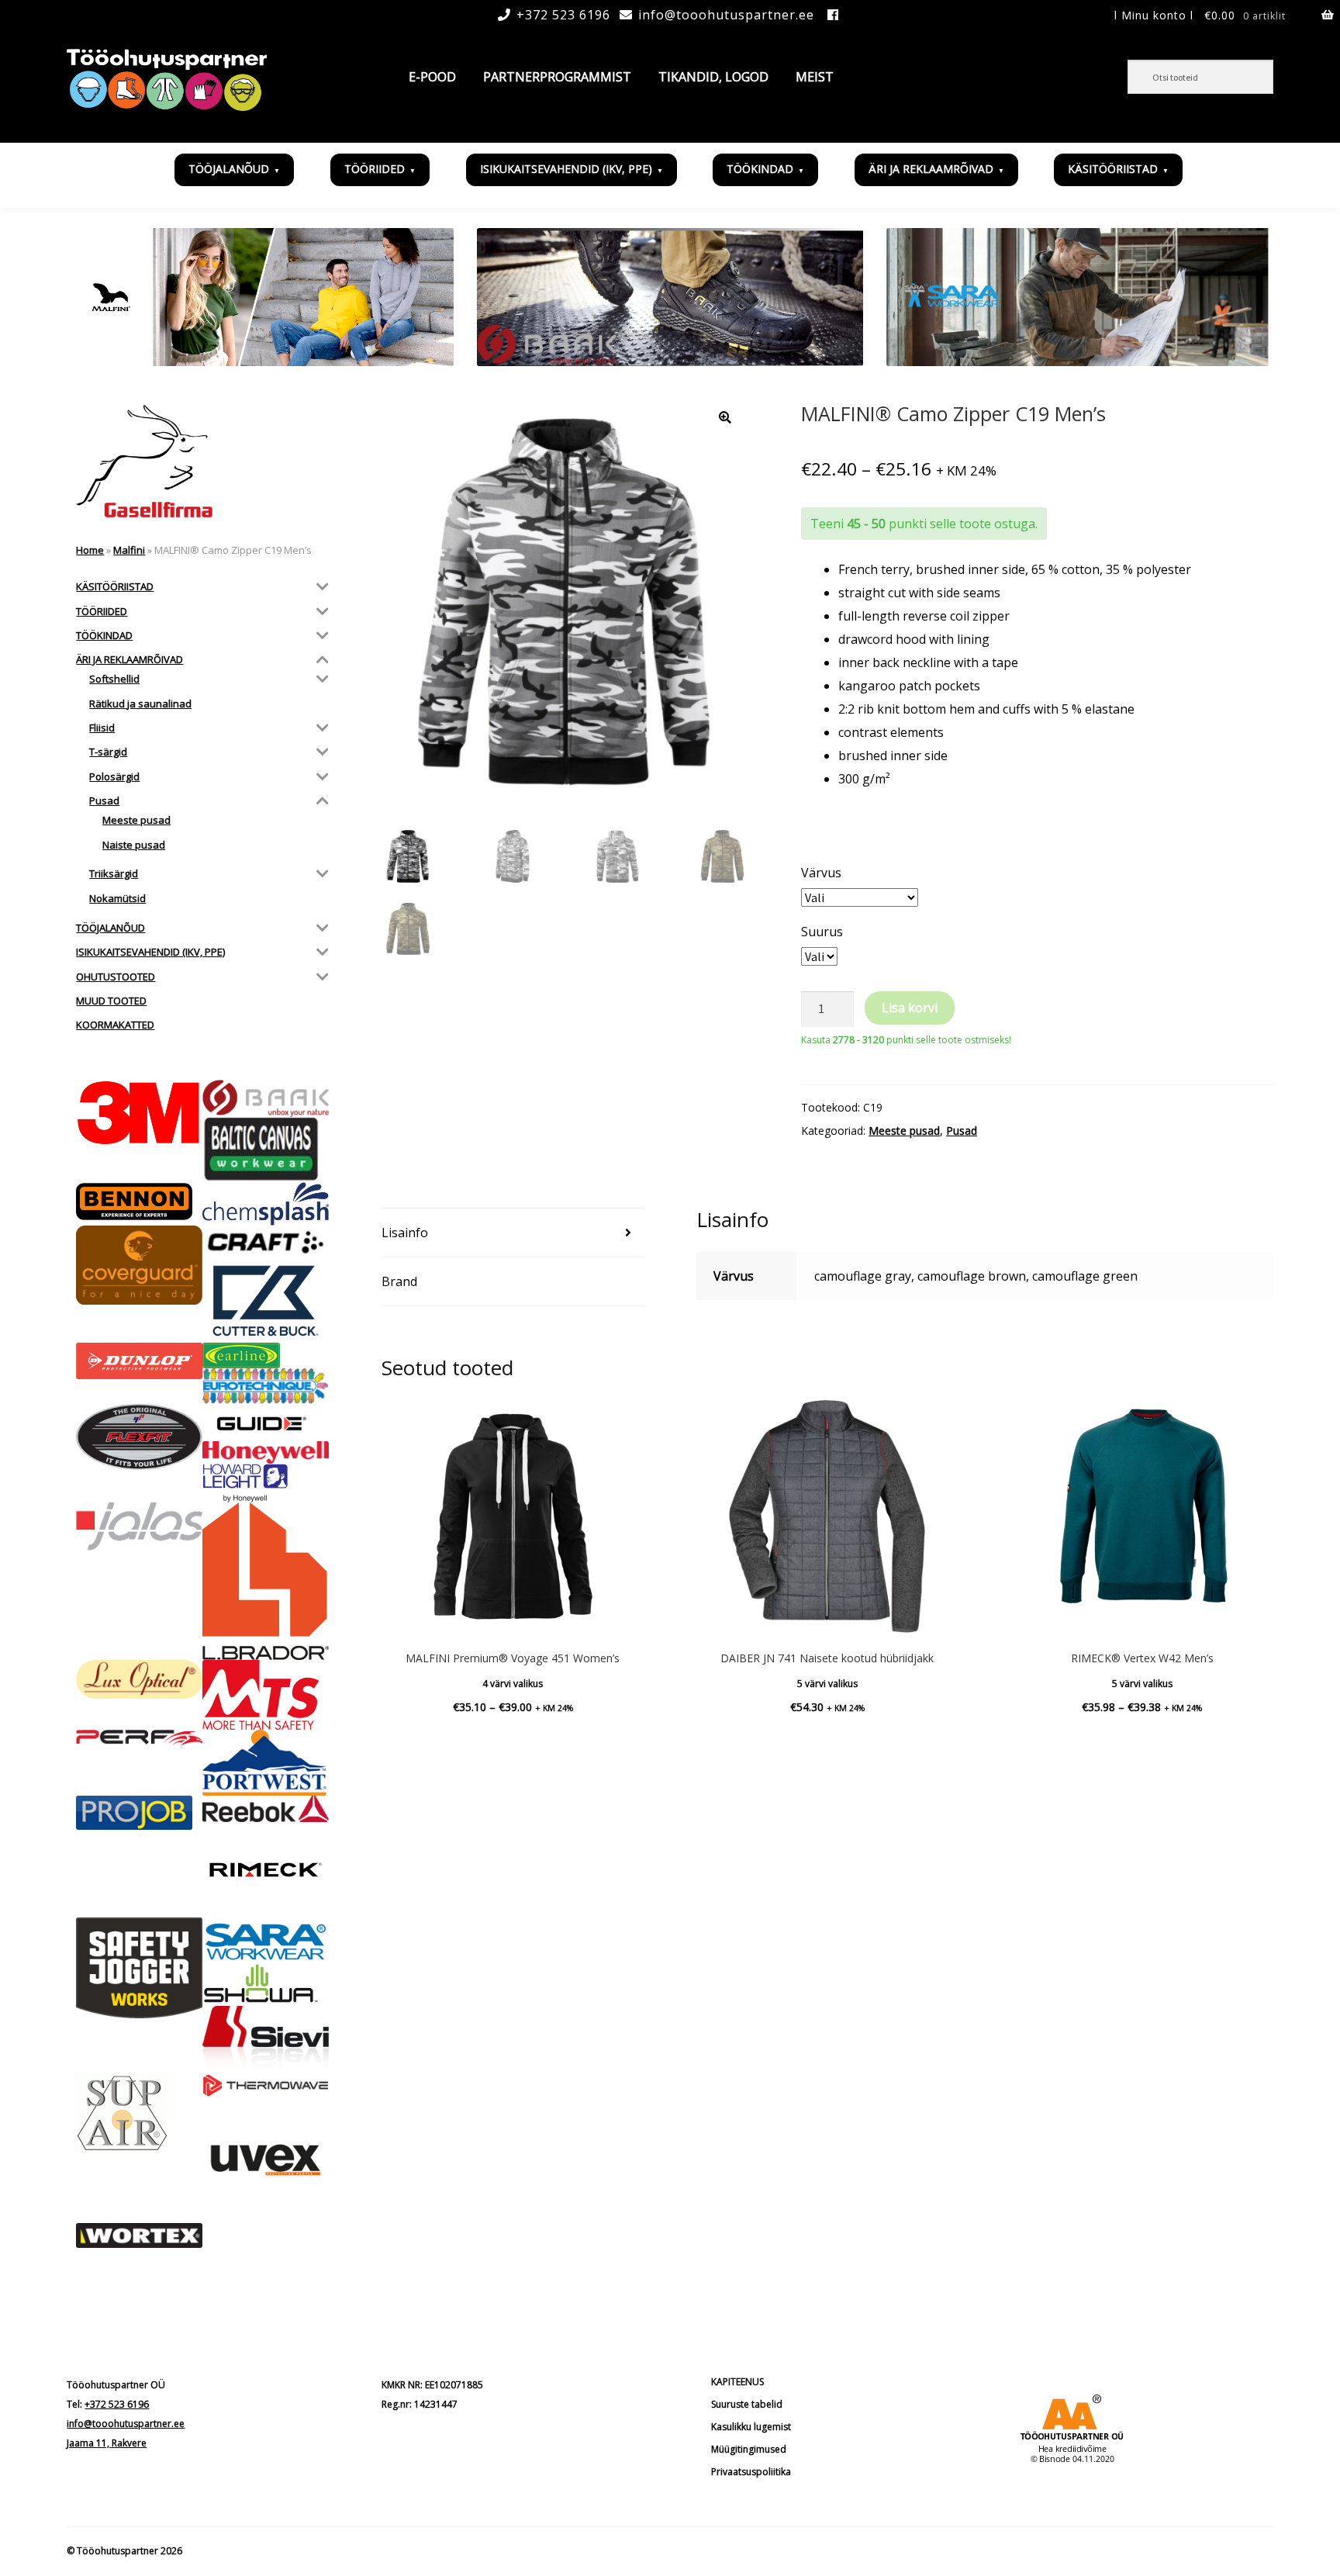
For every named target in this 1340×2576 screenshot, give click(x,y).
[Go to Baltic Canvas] (266, 1150)
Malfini (129, 550)
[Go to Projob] (139, 1813)
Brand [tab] (399, 1281)
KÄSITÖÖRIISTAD (1113, 169)
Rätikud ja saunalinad (140, 704)
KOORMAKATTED (115, 1025)
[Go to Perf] (139, 1738)
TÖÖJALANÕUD (229, 169)
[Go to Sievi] (266, 2040)
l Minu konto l (1154, 15)
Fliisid (102, 728)
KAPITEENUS (737, 2382)
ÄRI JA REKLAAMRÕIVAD (931, 169)
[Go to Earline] (266, 1355)
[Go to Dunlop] (139, 1361)
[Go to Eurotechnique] (266, 1386)
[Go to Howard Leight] (266, 1483)
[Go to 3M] (139, 1113)
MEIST (815, 77)
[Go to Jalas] (139, 1526)
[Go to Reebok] (266, 1809)
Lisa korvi (910, 1008)
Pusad (962, 1131)
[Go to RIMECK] (266, 1870)
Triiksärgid (114, 873)
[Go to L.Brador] (266, 1581)
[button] (725, 417)
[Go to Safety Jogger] (139, 1968)
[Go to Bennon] (139, 1202)
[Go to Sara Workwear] (266, 1940)
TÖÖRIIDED (375, 169)
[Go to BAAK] (266, 1098)
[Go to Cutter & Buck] (266, 1301)
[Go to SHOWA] (266, 1985)
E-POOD (432, 77)
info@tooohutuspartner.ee (726, 15)
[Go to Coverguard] (139, 1266)
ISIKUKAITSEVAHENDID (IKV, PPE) (566, 169)
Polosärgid (114, 776)
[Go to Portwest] (266, 1763)
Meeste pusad (904, 1131)
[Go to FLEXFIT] (139, 1437)
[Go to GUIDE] (266, 1423)
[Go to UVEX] (266, 2160)
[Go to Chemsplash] (266, 1204)
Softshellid (114, 679)
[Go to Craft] (266, 1242)
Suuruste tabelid (747, 2404)
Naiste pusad (134, 845)
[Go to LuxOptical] (139, 1679)
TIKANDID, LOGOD (713, 77)
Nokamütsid (117, 898)
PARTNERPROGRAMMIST (557, 77)
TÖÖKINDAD (760, 169)
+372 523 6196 (563, 15)
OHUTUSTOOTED (116, 977)
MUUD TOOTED (111, 1001)
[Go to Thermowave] (266, 2085)
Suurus (822, 932)
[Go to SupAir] (139, 2113)
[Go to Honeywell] (266, 1452)
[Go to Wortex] (139, 2236)
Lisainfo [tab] (405, 1233)
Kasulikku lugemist (751, 2427)
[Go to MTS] (266, 1695)
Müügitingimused (749, 2449)
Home (90, 550)
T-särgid (108, 752)
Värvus (821, 873)
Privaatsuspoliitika (751, 2472)
